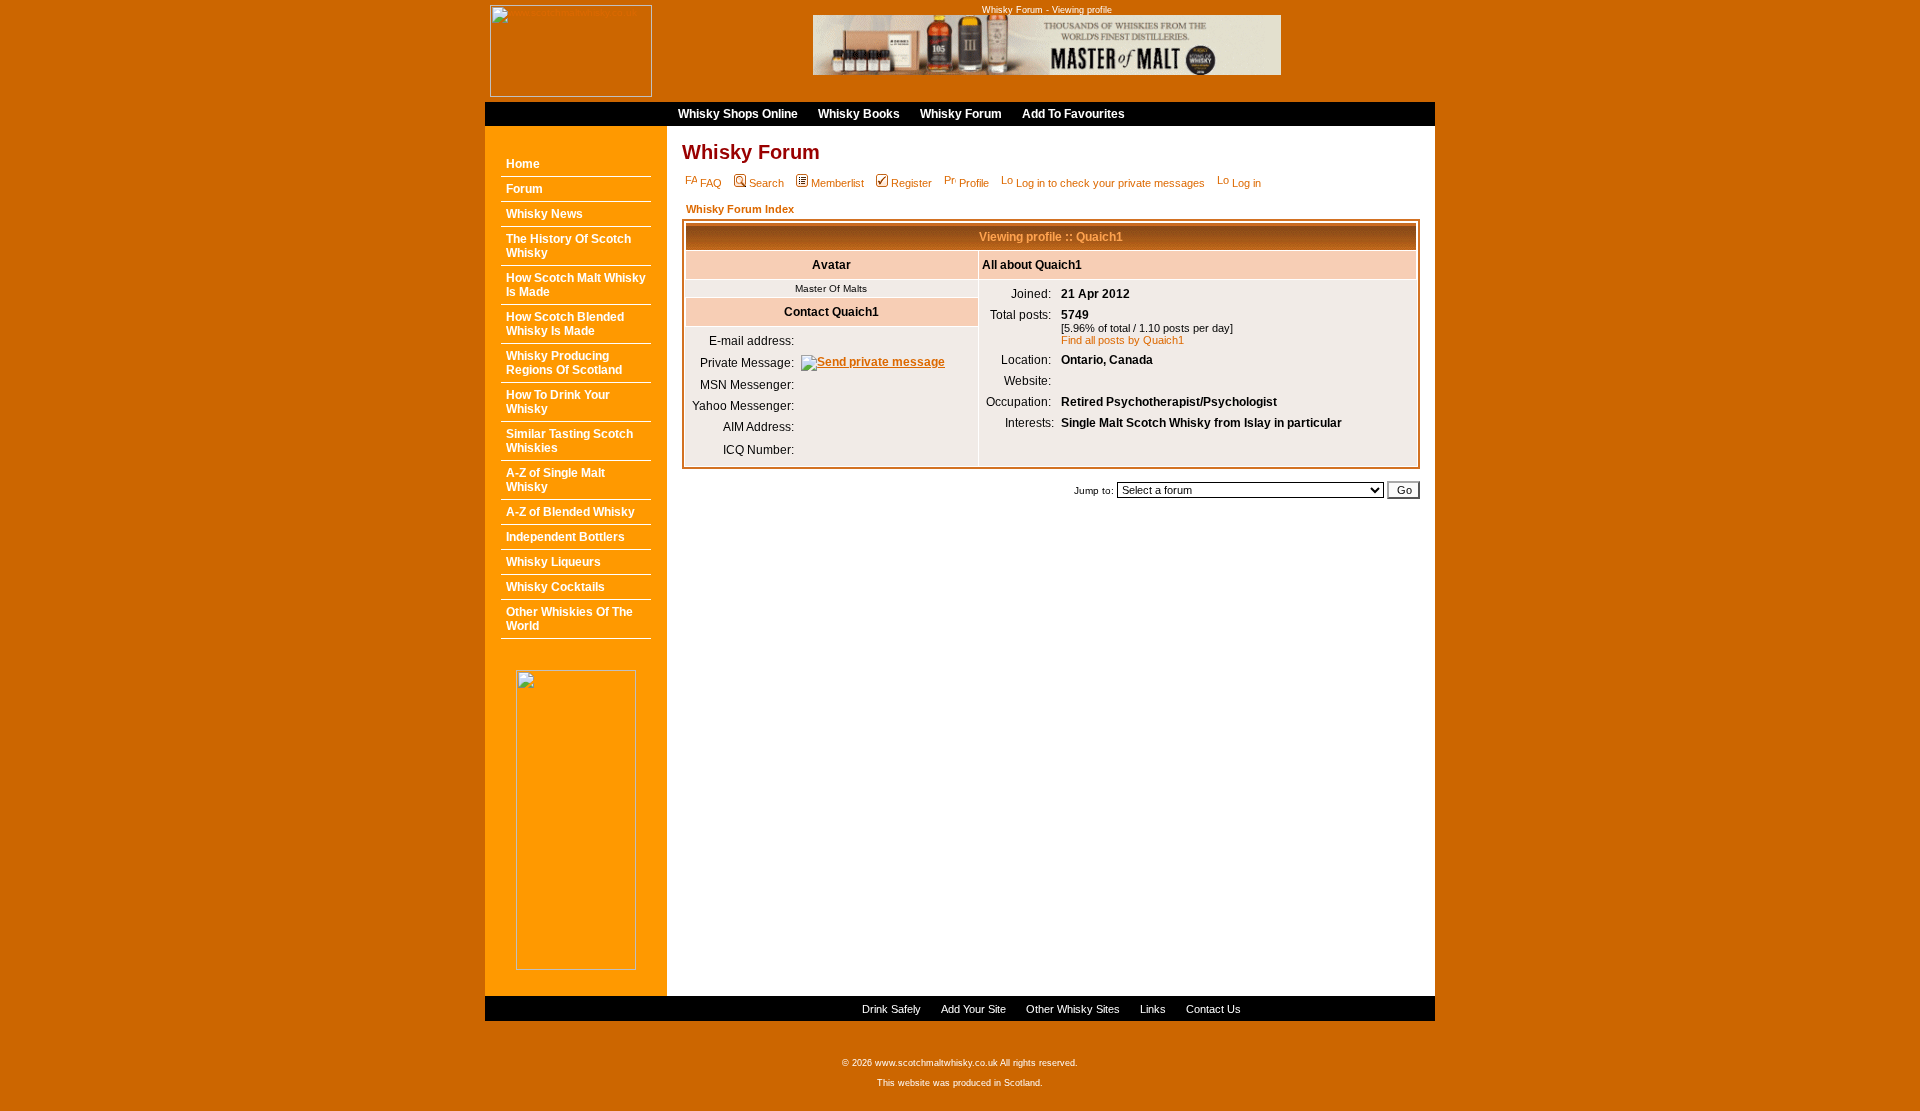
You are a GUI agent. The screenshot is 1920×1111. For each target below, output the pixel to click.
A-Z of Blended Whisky (570, 512)
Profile (974, 183)
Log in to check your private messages (1110, 183)
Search (766, 183)
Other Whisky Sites (1073, 1009)
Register (911, 183)
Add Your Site (973, 1009)
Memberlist (837, 183)
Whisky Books (859, 114)
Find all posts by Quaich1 (1122, 340)
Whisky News (544, 214)
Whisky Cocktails (555, 587)
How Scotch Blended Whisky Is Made (565, 324)
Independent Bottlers (565, 537)
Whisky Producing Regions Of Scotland (564, 363)
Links (1153, 1009)
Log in (1246, 183)
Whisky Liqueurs (553, 562)
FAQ (711, 183)
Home (523, 164)
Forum (524, 189)
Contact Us (1213, 1009)
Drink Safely (891, 1009)
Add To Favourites (1073, 114)
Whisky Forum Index (740, 209)
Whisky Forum (961, 114)
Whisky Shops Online (738, 114)
